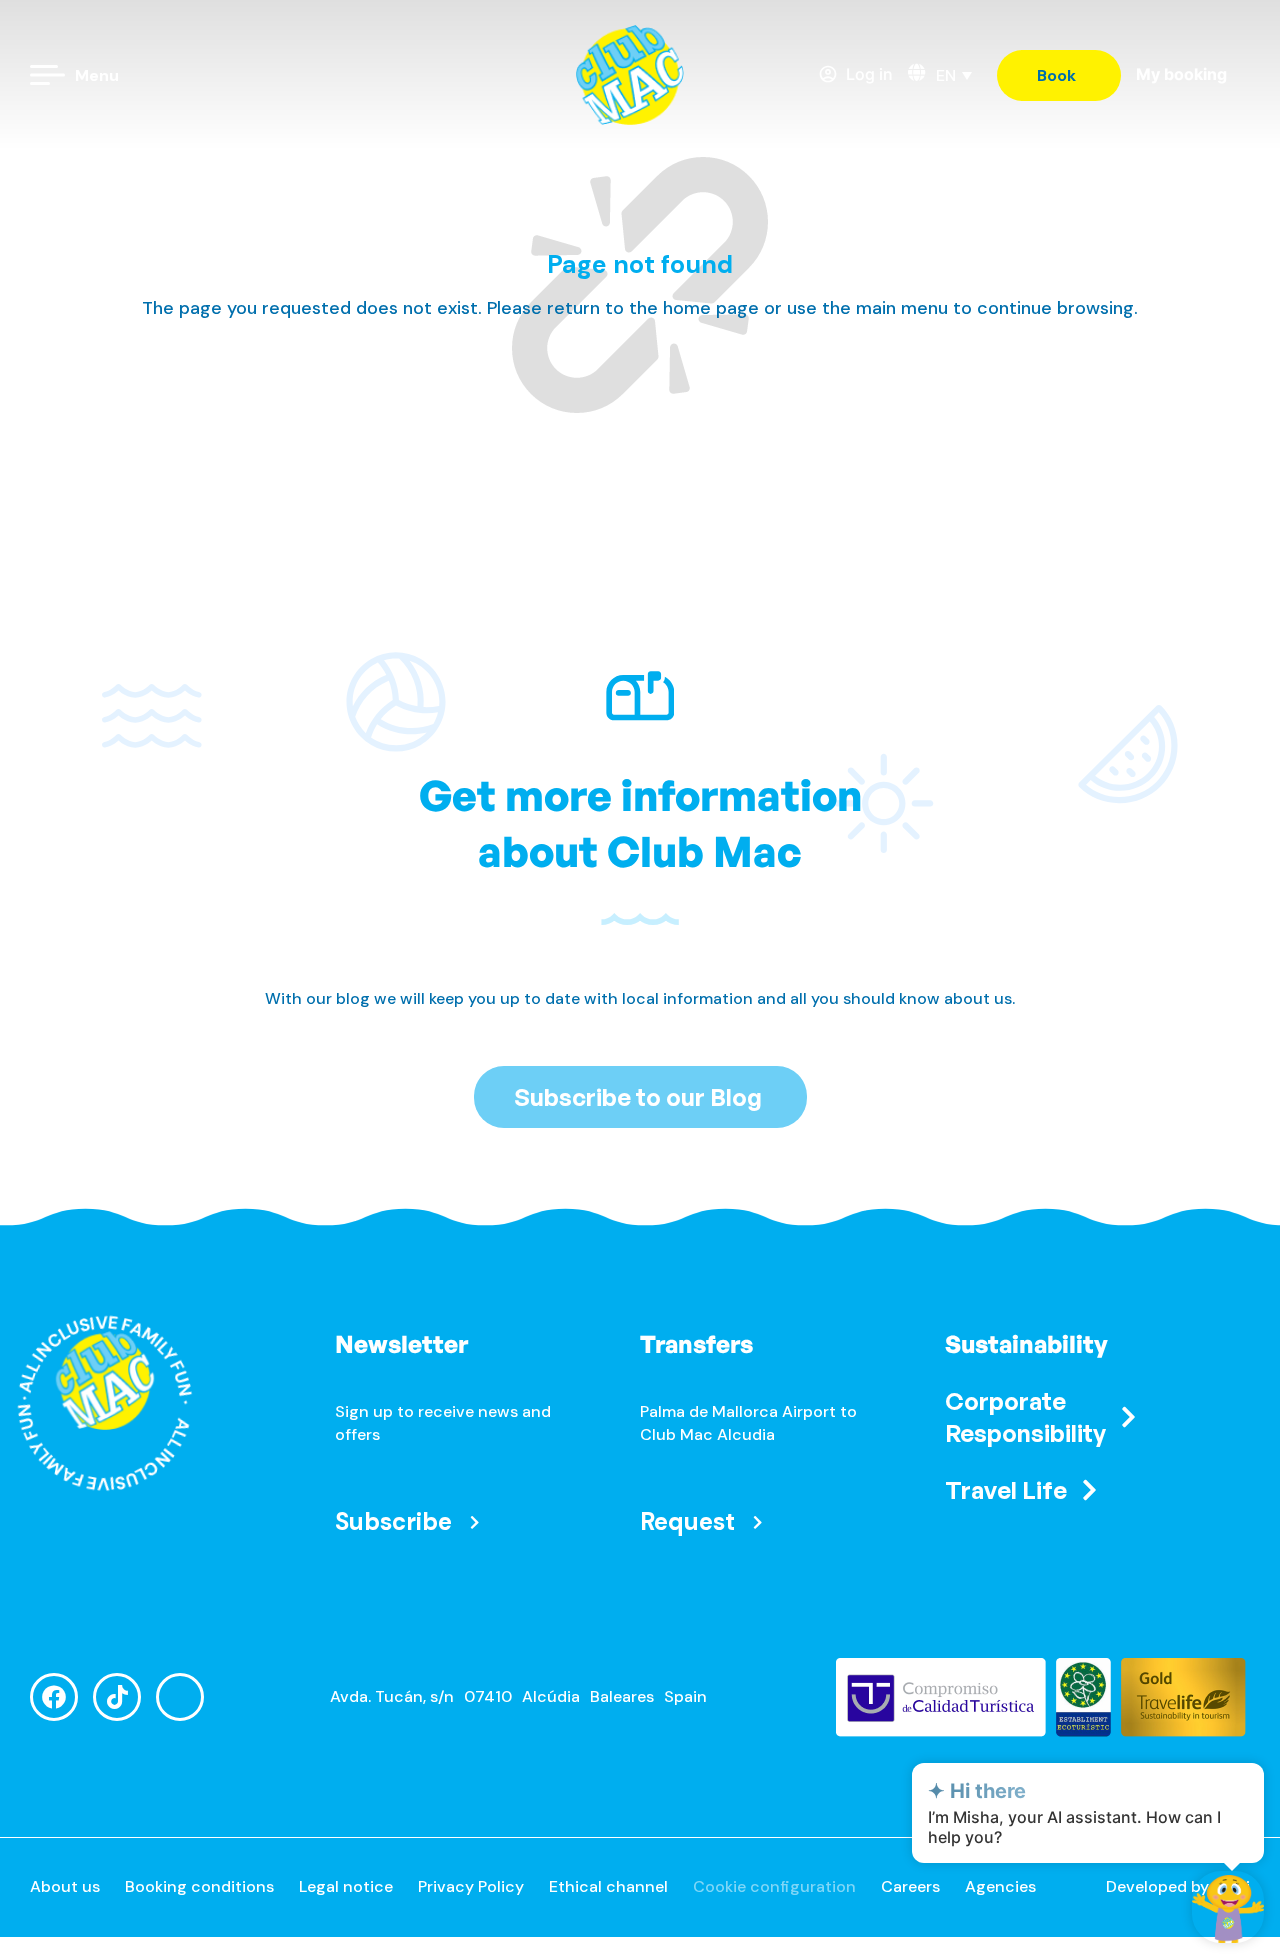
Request (687, 1521)
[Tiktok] (117, 1697)
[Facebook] (54, 1697)
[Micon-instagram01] (180, 1697)
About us (65, 1886)
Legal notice (346, 1886)
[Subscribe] (474, 1522)
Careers (910, 1886)
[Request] (757, 1522)
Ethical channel (608, 1886)
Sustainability (1026, 1344)
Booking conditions (199, 1886)
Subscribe (393, 1521)
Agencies (1000, 1886)
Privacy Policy (471, 1886)
